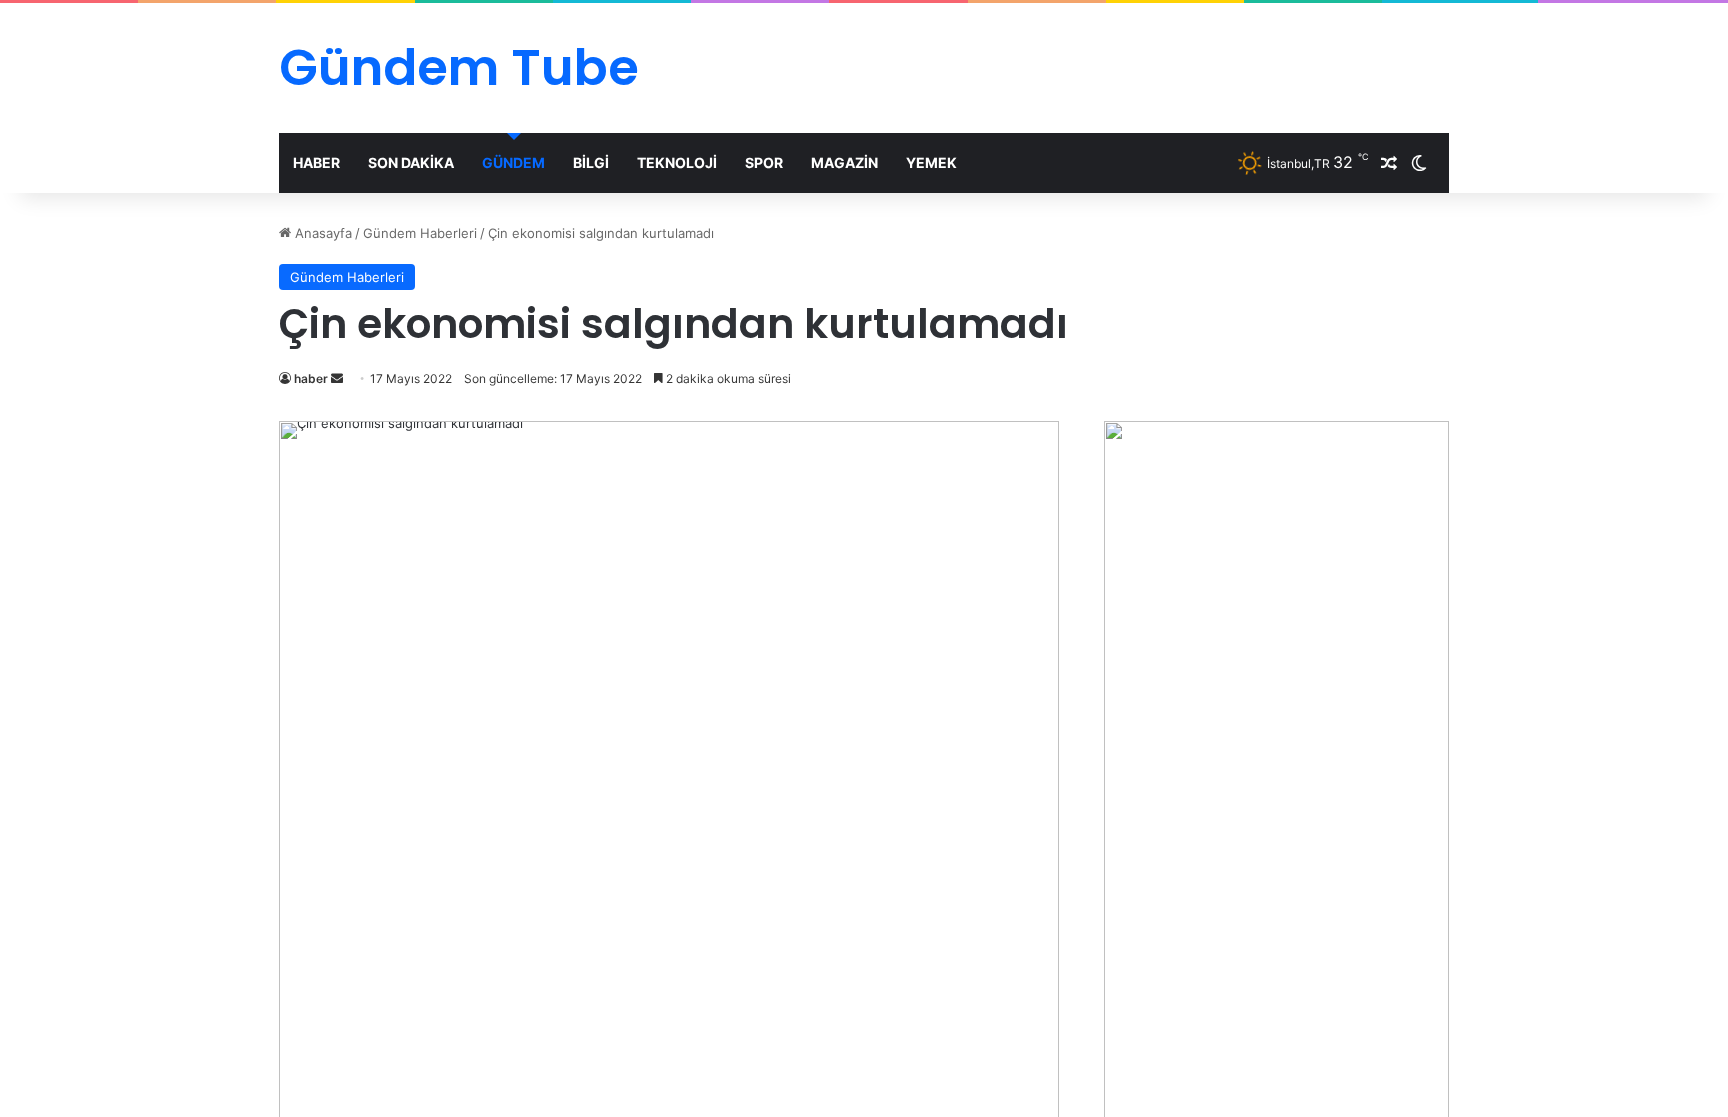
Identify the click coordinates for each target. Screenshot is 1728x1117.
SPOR (764, 162)
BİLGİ (591, 162)
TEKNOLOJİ (677, 162)
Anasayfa (321, 233)
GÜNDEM (513, 162)
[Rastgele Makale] (1389, 163)
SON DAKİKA (411, 162)
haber (311, 378)
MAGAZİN (844, 162)
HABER (316, 162)
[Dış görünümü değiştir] (1419, 163)
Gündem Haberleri (420, 233)
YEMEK (931, 162)
